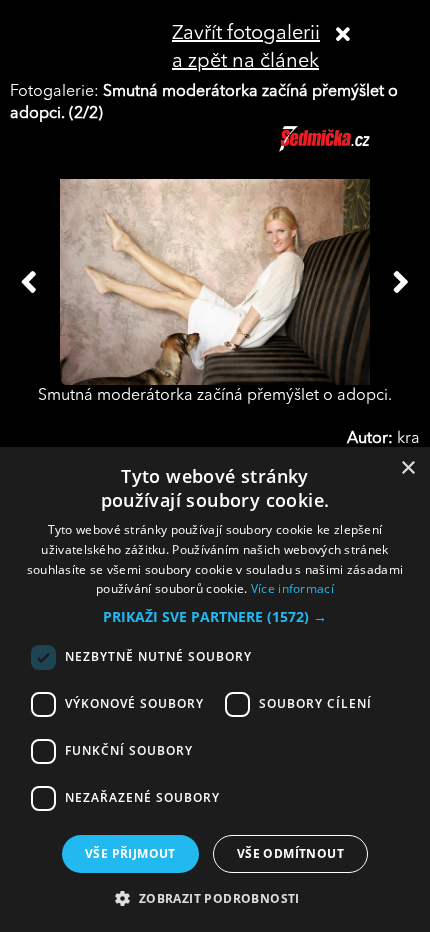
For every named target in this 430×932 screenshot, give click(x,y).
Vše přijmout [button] (130, 853)
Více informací (292, 588)
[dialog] (215, 689)
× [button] (407, 468)
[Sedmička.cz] (349, 148)
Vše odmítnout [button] (290, 853)
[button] (215, 617)
